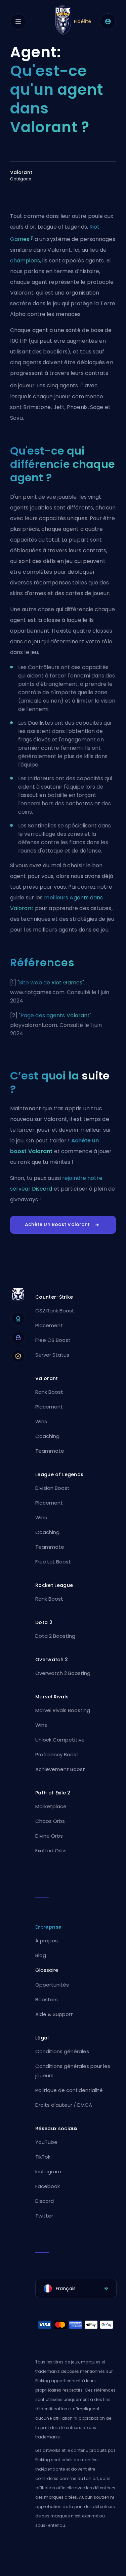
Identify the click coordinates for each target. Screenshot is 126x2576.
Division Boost (52, 1488)
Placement (49, 1325)
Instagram (48, 2171)
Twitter (44, 2216)
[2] (82, 384)
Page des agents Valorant (55, 1015)
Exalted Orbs (51, 1850)
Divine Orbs (49, 1836)
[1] (33, 238)
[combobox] (76, 2288)
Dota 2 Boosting (55, 1636)
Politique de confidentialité (69, 2090)
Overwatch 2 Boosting (63, 1673)
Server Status (52, 1355)
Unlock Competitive (60, 1740)
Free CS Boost (53, 1340)
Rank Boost (49, 1392)
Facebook (48, 2186)
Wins (41, 1421)
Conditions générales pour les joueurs (73, 2071)
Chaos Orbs (50, 1821)
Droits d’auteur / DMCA (64, 2105)
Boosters (47, 1999)
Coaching (47, 1436)
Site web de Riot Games (51, 983)
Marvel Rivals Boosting (63, 1710)
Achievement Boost (60, 1769)
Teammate (50, 1451)
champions (25, 261)
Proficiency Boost (57, 1754)
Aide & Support (54, 2014)
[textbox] (76, 2288)
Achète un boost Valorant (57, 1224)
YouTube (46, 2142)
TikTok (43, 2157)
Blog (41, 1955)
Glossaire (47, 1970)
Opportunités (52, 1985)
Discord (45, 2201)
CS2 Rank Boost (55, 1311)
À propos (47, 1941)
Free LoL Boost (53, 1562)
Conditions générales (62, 2051)
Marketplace (51, 1806)
